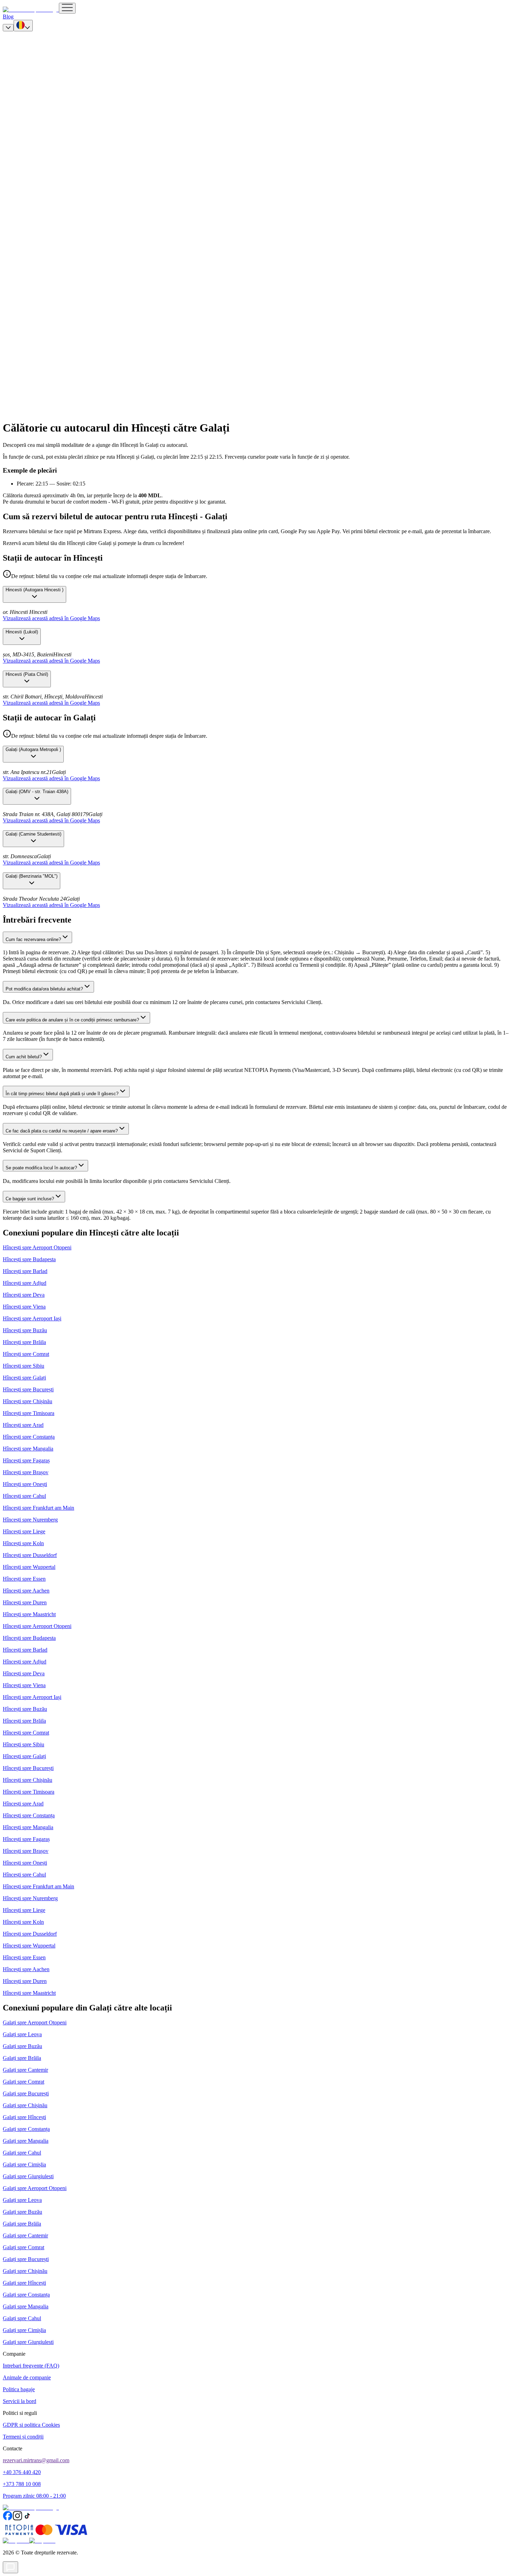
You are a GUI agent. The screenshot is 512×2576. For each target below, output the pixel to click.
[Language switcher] (23, 26)
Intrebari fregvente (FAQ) (31, 2366)
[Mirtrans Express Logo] (31, 10)
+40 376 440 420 (22, 2472)
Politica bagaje (19, 2389)
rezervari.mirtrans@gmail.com (36, 2460)
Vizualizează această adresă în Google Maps (51, 618)
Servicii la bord (20, 2401)
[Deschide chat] (10, 2567)
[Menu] (67, 8)
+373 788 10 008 (22, 2484)
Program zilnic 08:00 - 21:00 (34, 2496)
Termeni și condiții (23, 2437)
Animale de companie (27, 2377)
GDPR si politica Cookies (31, 2425)
